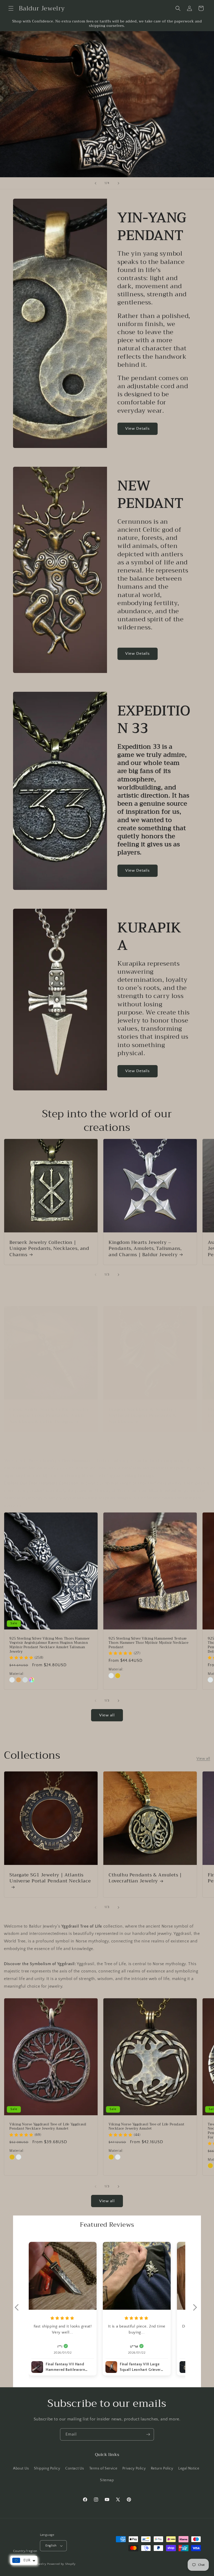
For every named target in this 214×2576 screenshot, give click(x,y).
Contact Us (75, 2468)
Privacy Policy (134, 2468)
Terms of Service (103, 2468)
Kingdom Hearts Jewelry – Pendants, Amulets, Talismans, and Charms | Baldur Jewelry (145, 1249)
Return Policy (162, 2468)
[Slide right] (118, 1275)
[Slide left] (96, 1275)
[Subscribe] (148, 2434)
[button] (11, 8)
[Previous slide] (96, 183)
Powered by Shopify (61, 2564)
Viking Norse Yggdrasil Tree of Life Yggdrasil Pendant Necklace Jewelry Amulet (48, 2126)
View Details (138, 429)
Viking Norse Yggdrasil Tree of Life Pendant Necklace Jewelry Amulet (147, 2126)
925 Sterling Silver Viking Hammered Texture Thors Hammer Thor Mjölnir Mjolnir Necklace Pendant (148, 1643)
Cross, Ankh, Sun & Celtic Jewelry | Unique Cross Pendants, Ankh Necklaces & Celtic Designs (49, 1416)
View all (107, 1715)
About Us (21, 2468)
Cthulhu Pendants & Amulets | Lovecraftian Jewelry (145, 1878)
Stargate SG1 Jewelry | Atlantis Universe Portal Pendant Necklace (50, 1878)
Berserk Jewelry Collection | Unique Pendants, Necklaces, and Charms (49, 1249)
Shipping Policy (47, 2468)
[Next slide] (118, 183)
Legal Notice (189, 2468)
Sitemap (107, 2480)
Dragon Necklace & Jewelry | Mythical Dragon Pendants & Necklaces (143, 1416)
